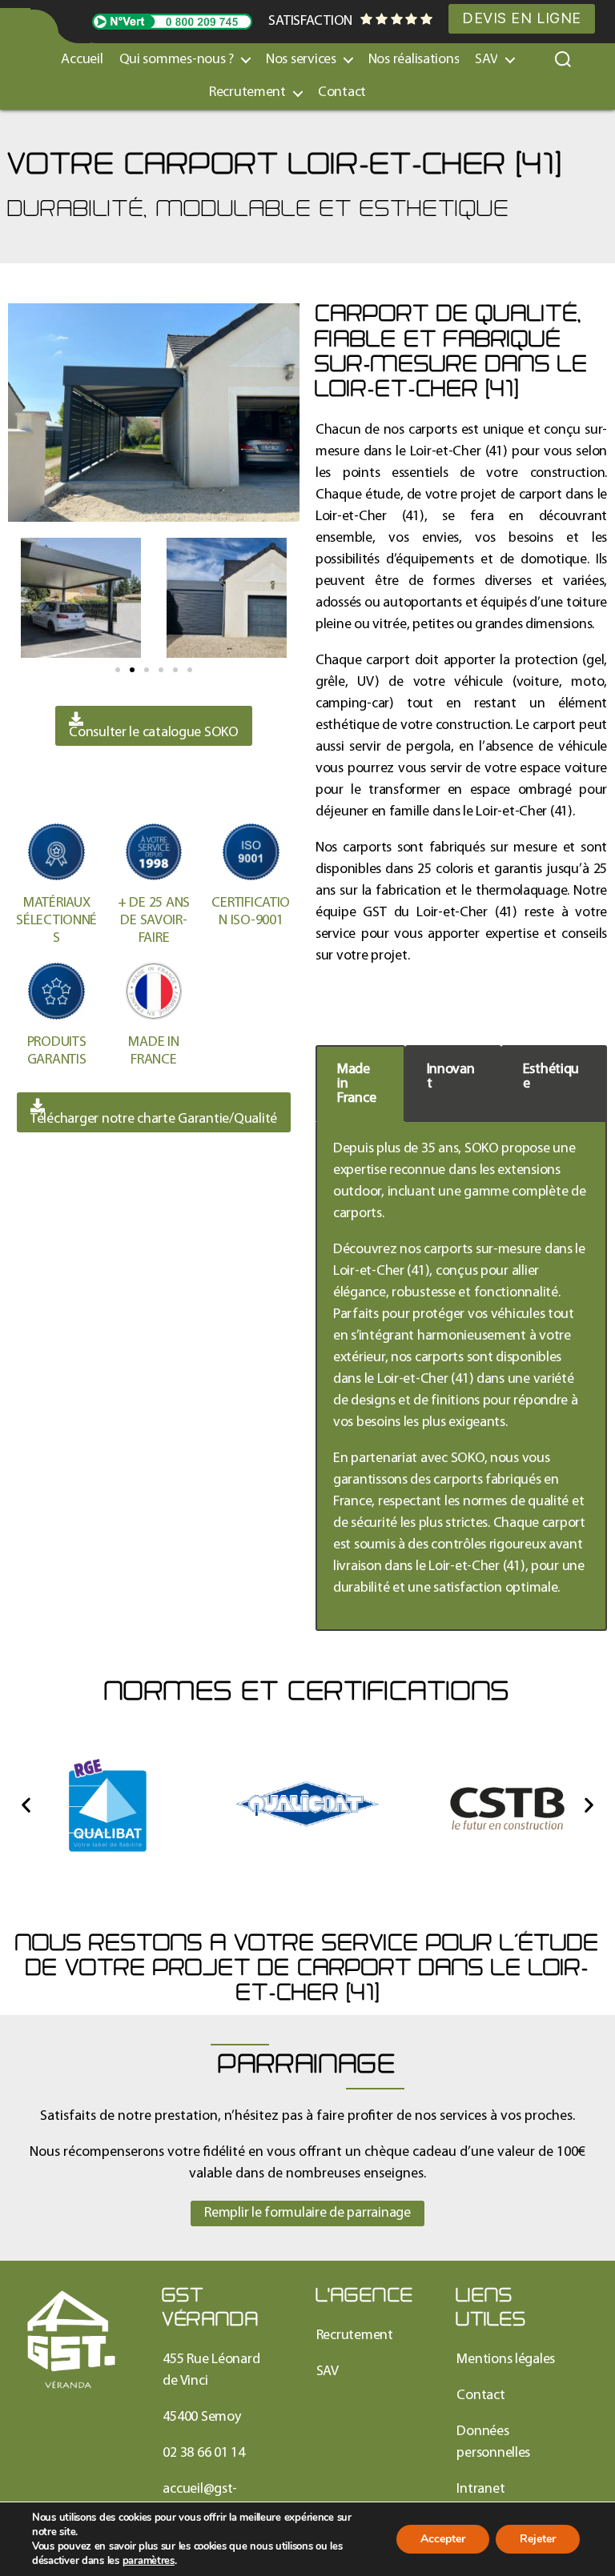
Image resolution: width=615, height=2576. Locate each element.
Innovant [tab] (451, 1077)
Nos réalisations (414, 60)
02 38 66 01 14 (203, 2453)
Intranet (480, 2489)
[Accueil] (71, 2340)
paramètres (149, 2561)
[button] (118, 670)
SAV (328, 2372)
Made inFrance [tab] (356, 1084)
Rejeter (538, 2539)
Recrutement (247, 92)
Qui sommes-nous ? (177, 60)
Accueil (82, 60)
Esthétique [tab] (551, 1077)
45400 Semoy (201, 2417)
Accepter (443, 2539)
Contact (342, 92)
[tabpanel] (461, 1376)
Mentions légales (506, 2360)
